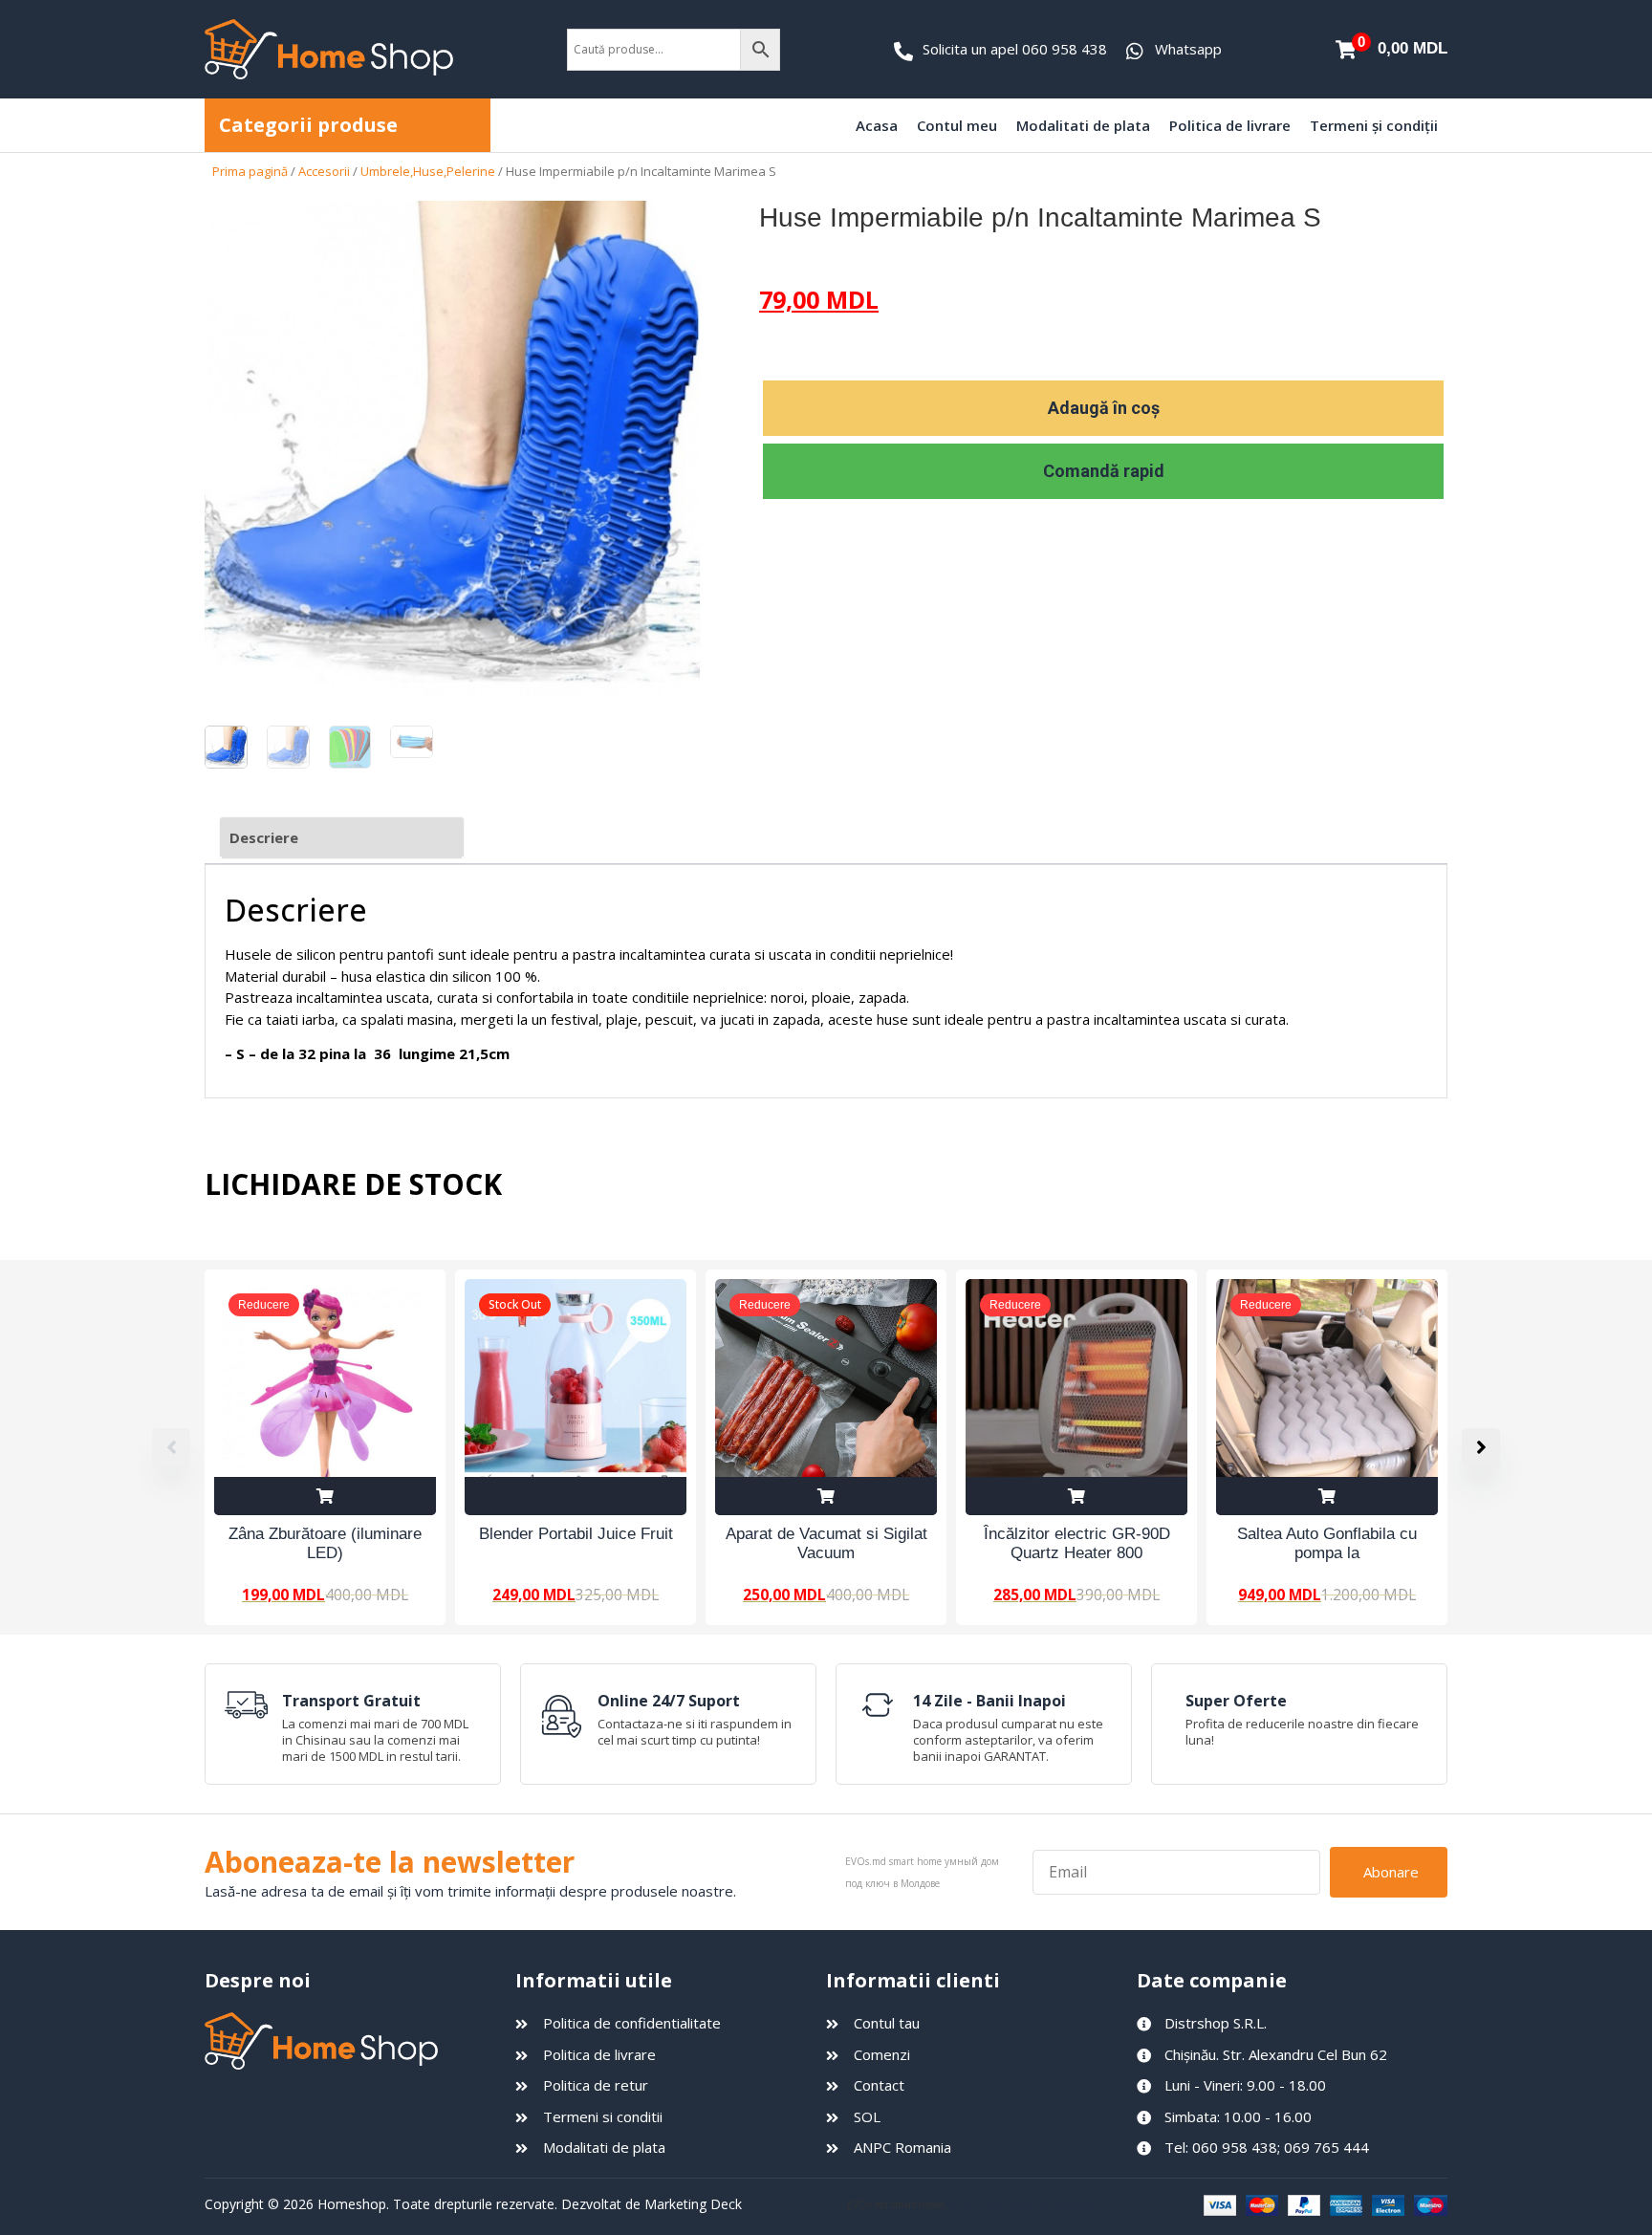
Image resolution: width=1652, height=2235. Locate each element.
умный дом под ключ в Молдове (1022, 2204)
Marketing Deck (693, 2204)
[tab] (342, 838)
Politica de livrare (1230, 125)
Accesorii (324, 171)
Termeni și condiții (1374, 125)
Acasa (877, 125)
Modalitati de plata (1083, 125)
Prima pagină (250, 171)
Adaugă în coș (1104, 408)
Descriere (264, 837)
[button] (1481, 1447)
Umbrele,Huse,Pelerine (428, 171)
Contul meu (957, 125)
